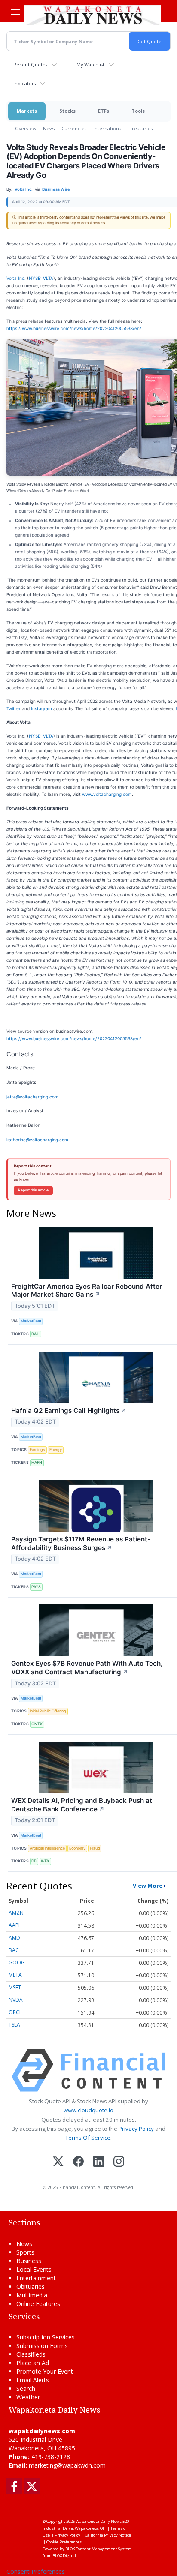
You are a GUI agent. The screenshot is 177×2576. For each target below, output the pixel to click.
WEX (45, 1861)
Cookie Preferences (64, 2542)
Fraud (95, 1848)
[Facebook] (78, 2162)
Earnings (37, 1450)
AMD (14, 1938)
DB (34, 1861)
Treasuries (141, 128)
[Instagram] (119, 2162)
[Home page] (93, 15)
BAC (14, 1950)
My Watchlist (90, 64)
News (49, 128)
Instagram (41, 708)
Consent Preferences (36, 2572)
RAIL (35, 1334)
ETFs (104, 111)
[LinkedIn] (99, 2162)
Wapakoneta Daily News (99, 2521)
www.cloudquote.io (88, 2110)
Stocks (67, 111)
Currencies (74, 128)
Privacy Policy (136, 2129)
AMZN (16, 1913)
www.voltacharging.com (107, 794)
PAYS (36, 1587)
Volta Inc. (16, 278)
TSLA (14, 2025)
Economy (77, 1848)
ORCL (15, 2012)
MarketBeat (31, 1321)
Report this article (33, 1190)
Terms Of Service (88, 2138)
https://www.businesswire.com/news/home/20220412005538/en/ (74, 328)
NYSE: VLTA (41, 278)
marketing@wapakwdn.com (67, 2465)
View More (148, 1886)
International (108, 128)
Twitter (14, 708)
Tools (138, 111)
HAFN (37, 1462)
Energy (56, 1450)
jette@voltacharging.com (32, 1097)
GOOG (17, 1963)
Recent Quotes (30, 64)
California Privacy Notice (108, 2535)
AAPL (15, 1925)
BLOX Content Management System (99, 2549)
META (15, 1975)
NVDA (16, 2000)
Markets (27, 111)
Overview (26, 128)
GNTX (37, 1724)
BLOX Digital (64, 2556)
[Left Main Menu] (15, 12)
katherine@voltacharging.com (37, 1140)
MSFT (15, 1987)
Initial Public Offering (48, 1711)
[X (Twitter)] (58, 2162)
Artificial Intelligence (47, 1848)
